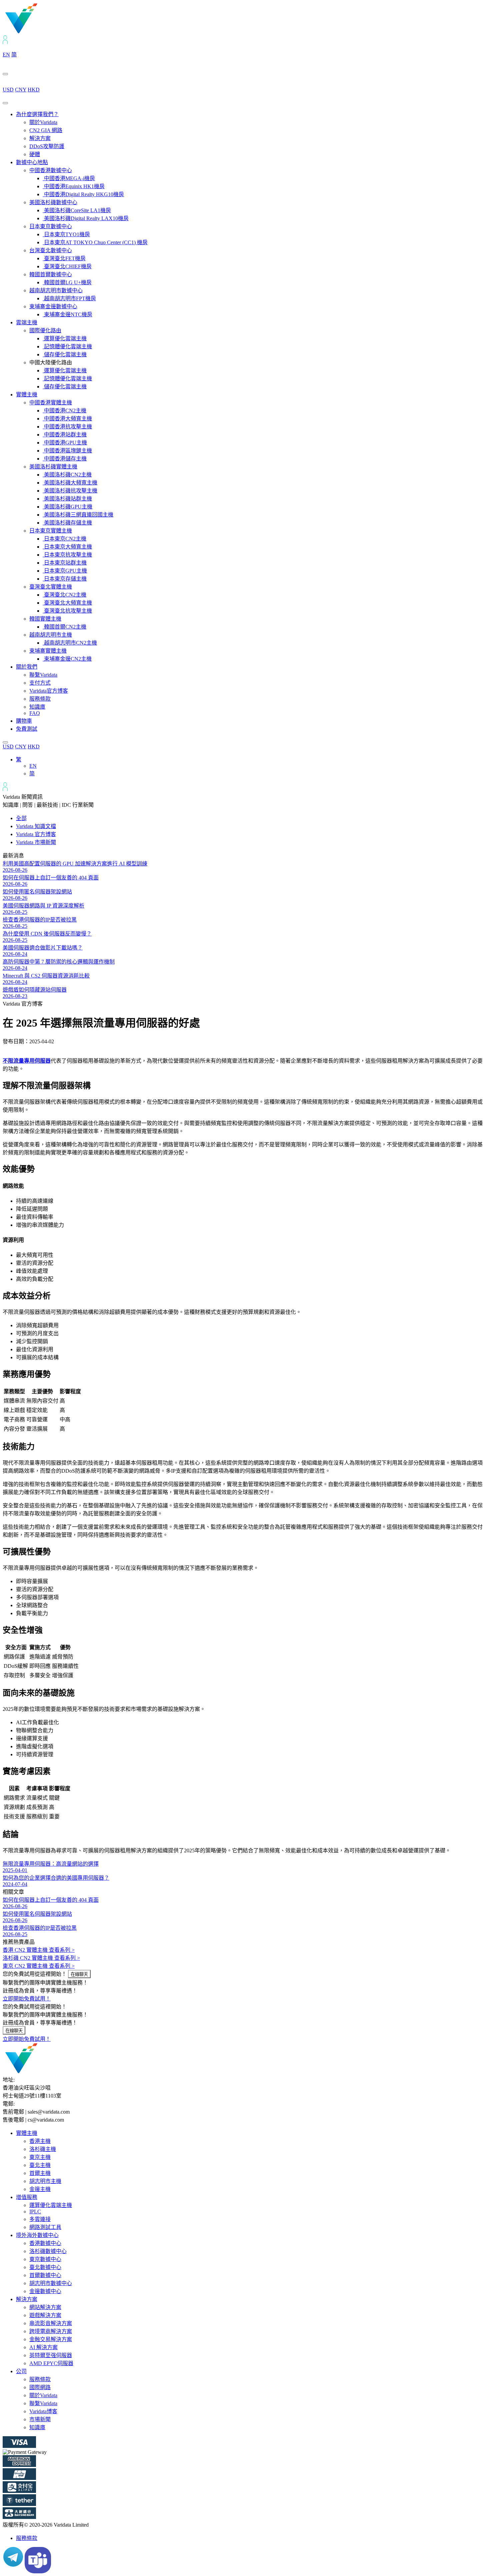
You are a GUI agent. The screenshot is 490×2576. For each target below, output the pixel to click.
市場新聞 (40, 2419)
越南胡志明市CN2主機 (70, 643)
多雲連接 (40, 2219)
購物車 (24, 721)
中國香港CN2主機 (64, 411)
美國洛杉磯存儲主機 (67, 523)
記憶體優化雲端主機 (67, 346)
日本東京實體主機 (51, 531)
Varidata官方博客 (49, 691)
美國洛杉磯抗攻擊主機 (70, 491)
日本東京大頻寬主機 (67, 547)
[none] (252, 766)
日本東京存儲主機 (65, 579)
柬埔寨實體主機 (48, 651)
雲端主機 (27, 322)
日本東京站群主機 (65, 563)
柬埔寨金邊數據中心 (53, 306)
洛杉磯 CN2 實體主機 (41, 1958)
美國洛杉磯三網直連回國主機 (78, 515)
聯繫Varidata (43, 675)
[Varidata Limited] (44, 32)
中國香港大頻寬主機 (67, 419)
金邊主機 (40, 2189)
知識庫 (37, 707)
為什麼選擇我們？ (37, 114)
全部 (21, 818)
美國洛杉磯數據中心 (53, 202)
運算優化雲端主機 (65, 338)
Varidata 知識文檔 (36, 826)
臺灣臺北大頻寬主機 (67, 603)
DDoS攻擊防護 (47, 146)
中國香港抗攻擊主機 (67, 427)
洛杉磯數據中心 (48, 2251)
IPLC (35, 2212)
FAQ (35, 713)
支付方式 (40, 683)
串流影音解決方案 (51, 2323)
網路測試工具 (45, 2227)
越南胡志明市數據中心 (56, 290)
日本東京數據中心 (51, 226)
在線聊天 (79, 1974)
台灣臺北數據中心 (51, 250)
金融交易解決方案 (51, 2339)
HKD (34, 90)
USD (8, 90)
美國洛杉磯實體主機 (53, 467)
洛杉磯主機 (43, 2149)
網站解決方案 (45, 2307)
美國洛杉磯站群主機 (67, 499)
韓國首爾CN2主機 (64, 627)
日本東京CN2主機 (64, 539)
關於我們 (27, 667)
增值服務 (27, 2197)
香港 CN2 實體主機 (39, 1950)
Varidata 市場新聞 (36, 842)
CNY (21, 90)
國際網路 (40, 2387)
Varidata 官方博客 (36, 834)
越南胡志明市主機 (51, 635)
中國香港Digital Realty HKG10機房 (83, 194)
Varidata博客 (43, 2411)
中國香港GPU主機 (65, 443)
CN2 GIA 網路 (46, 130)
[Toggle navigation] (5, 103)
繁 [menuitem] (19, 760)
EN (6, 55)
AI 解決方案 (43, 2347)
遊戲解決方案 (45, 2315)
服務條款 (40, 699)
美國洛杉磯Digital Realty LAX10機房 (86, 218)
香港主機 (40, 2141)
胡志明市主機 (45, 2181)
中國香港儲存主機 (65, 459)
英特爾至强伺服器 (51, 2355)
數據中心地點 (32, 162)
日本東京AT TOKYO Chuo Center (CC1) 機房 (95, 242)
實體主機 (27, 395)
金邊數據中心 (45, 2291)
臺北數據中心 (45, 2267)
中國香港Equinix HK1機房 (74, 186)
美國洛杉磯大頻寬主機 (70, 483)
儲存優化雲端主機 (65, 354)
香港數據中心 (45, 2243)
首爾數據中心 (45, 2275)
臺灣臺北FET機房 (64, 258)
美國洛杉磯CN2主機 (67, 475)
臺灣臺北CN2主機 (64, 595)
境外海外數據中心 (37, 2235)
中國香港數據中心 (51, 170)
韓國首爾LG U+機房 (67, 282)
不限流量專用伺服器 (27, 1061)
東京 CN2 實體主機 (39, 1966)
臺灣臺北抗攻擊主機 (67, 611)
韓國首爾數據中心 (51, 274)
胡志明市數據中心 (51, 2283)
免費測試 (27, 729)
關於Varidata (43, 122)
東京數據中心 (45, 2259)
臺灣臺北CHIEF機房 (67, 266)
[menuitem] (19, 760)
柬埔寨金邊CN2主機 (67, 659)
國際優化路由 (45, 330)
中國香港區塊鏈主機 (67, 451)
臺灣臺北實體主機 (51, 587)
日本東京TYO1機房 (66, 234)
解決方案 (40, 138)
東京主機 (40, 2157)
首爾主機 (40, 2173)
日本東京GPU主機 (65, 571)
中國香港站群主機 (65, 435)
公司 (21, 2371)
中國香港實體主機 (51, 403)
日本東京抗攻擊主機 (67, 555)
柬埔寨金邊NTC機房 (67, 314)
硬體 (35, 154)
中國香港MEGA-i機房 (69, 178)
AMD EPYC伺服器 (51, 2363)
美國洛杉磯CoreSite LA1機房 (77, 210)
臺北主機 (40, 2165)
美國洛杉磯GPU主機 (67, 507)
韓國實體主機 (45, 619)
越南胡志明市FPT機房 (69, 298)
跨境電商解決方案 (51, 2331)
